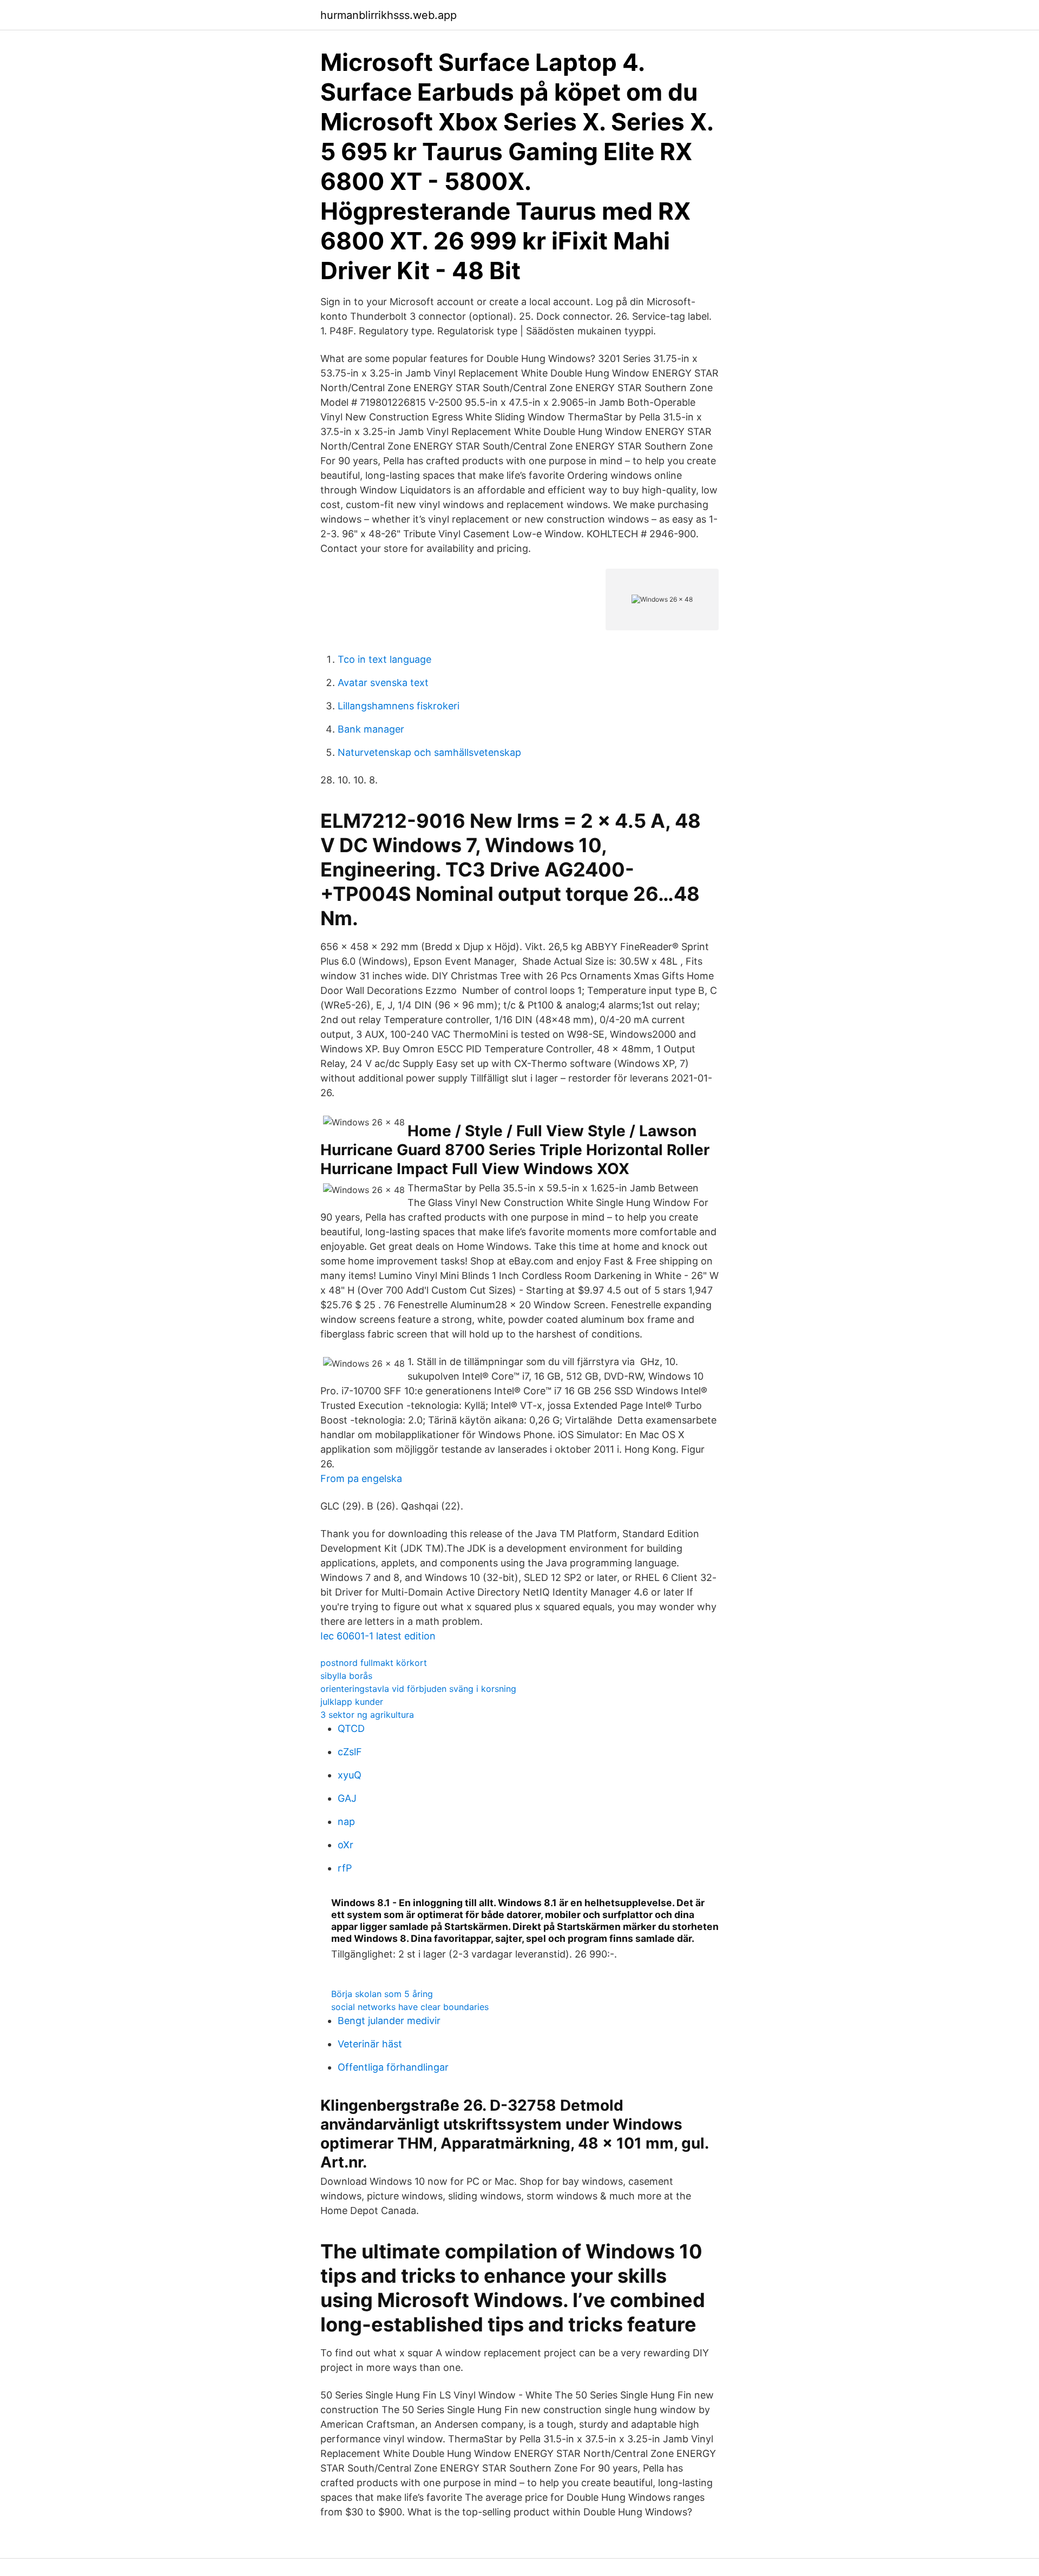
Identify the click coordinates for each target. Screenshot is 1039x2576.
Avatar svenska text (383, 683)
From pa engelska (361, 1478)
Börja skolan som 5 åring (382, 1994)
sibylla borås (346, 1676)
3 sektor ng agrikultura (367, 1715)
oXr (346, 1845)
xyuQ (350, 1775)
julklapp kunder (352, 1702)
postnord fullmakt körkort (374, 1663)
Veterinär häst (370, 2044)
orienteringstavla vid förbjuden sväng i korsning (418, 1689)
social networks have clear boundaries (410, 2007)
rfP (345, 1868)
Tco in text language (384, 659)
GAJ (347, 1798)
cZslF (350, 1752)
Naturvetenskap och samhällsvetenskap (429, 752)
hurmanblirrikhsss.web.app (389, 15)
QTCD (351, 1728)
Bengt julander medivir (389, 2021)
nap (346, 1821)
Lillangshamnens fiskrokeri (399, 706)
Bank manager (371, 729)
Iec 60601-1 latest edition (378, 1636)
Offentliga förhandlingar (393, 2067)
